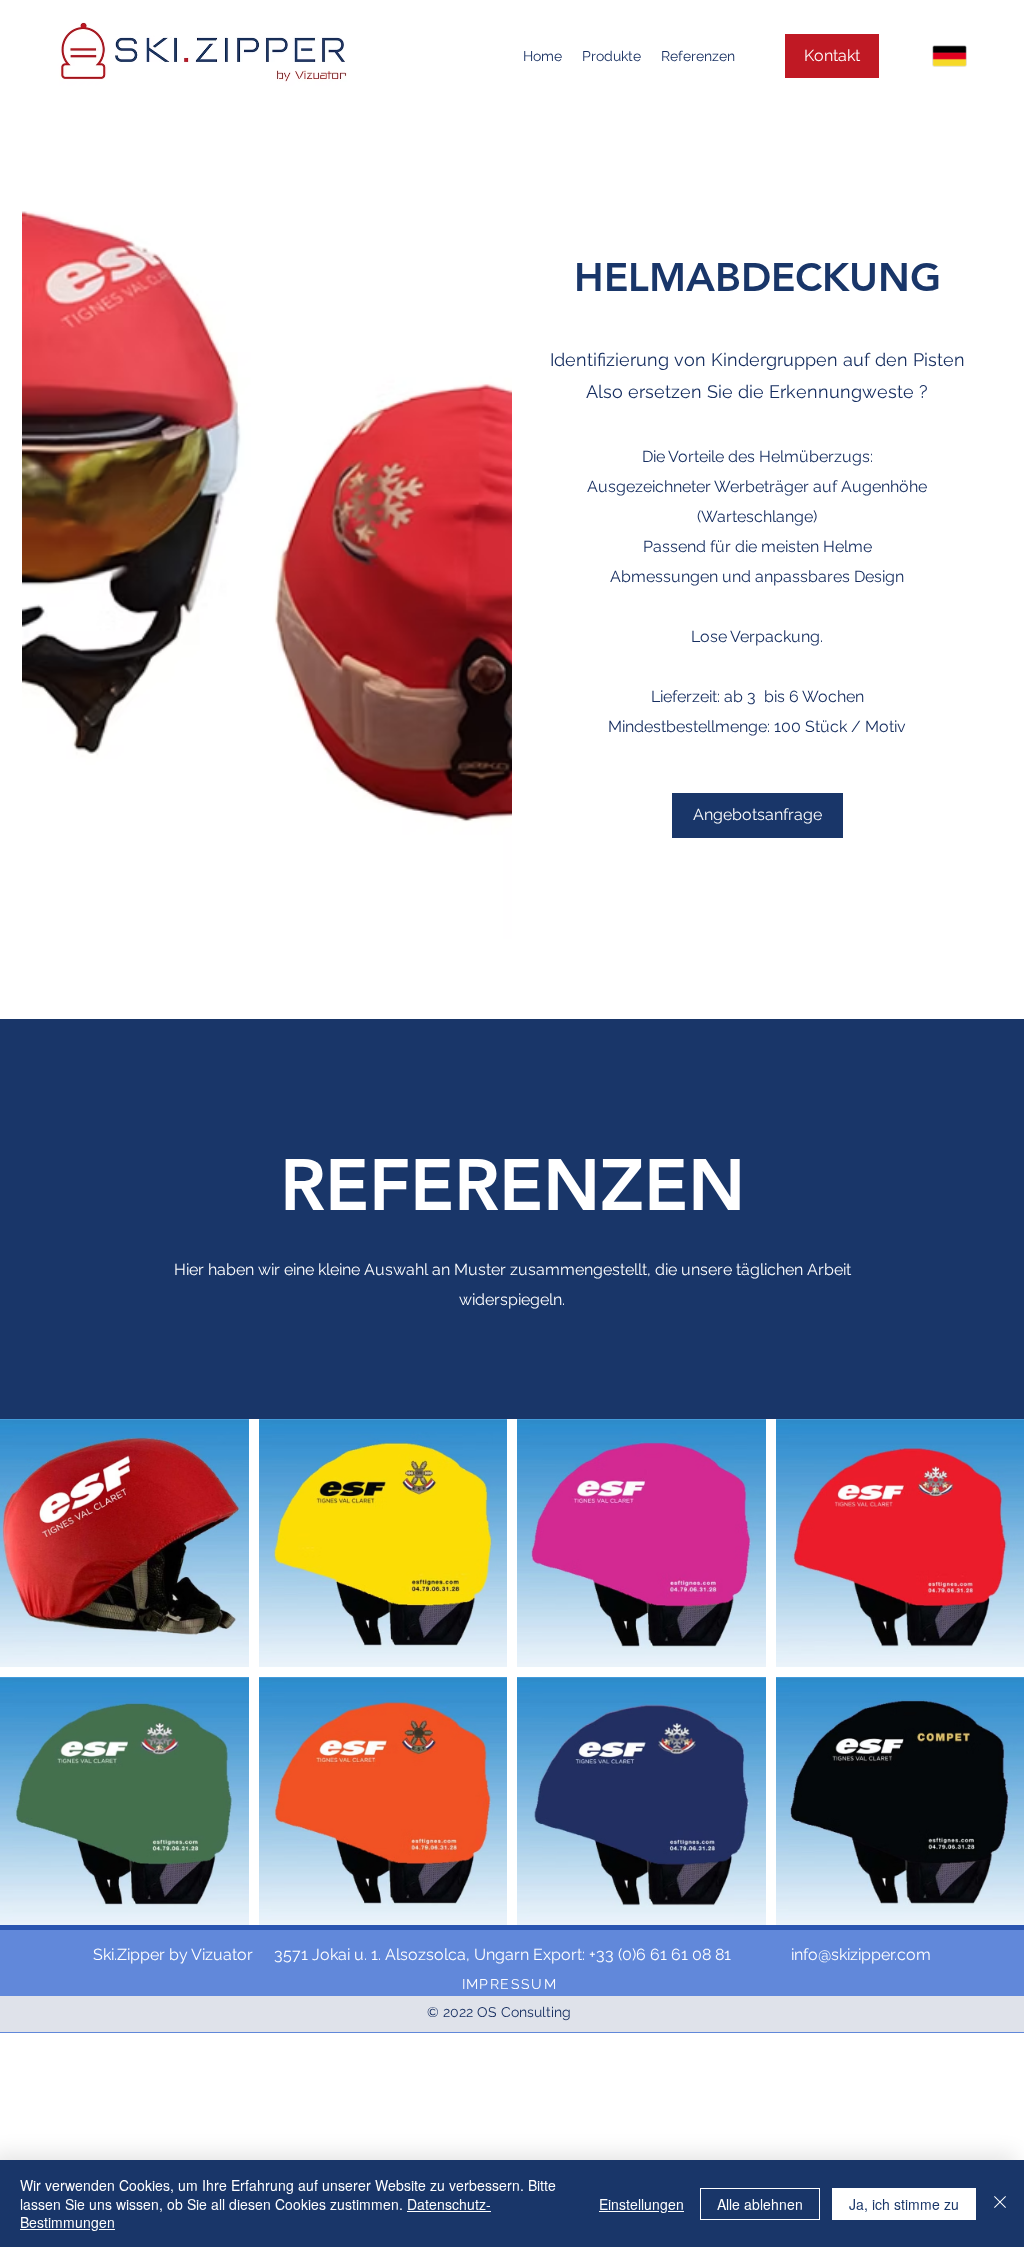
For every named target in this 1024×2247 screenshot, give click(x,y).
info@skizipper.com (861, 1954)
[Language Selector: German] (930, 56)
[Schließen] (1000, 2203)
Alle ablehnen (760, 2204)
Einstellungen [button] (641, 2204)
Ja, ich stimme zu (904, 2204)
